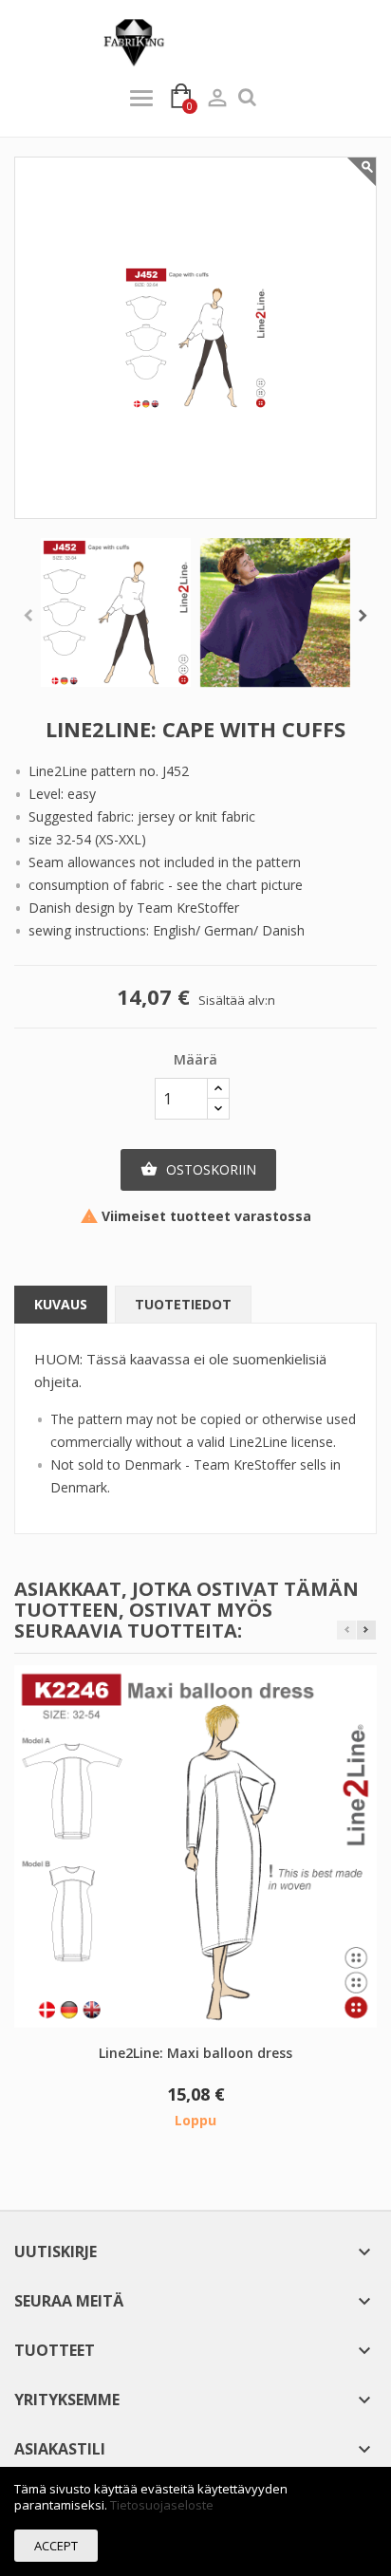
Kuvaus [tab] (61, 1304)
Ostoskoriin (198, 1169)
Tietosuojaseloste (162, 2505)
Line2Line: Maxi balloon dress (195, 2053)
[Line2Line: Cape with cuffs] (116, 613)
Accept (56, 2546)
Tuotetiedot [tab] (183, 1304)
